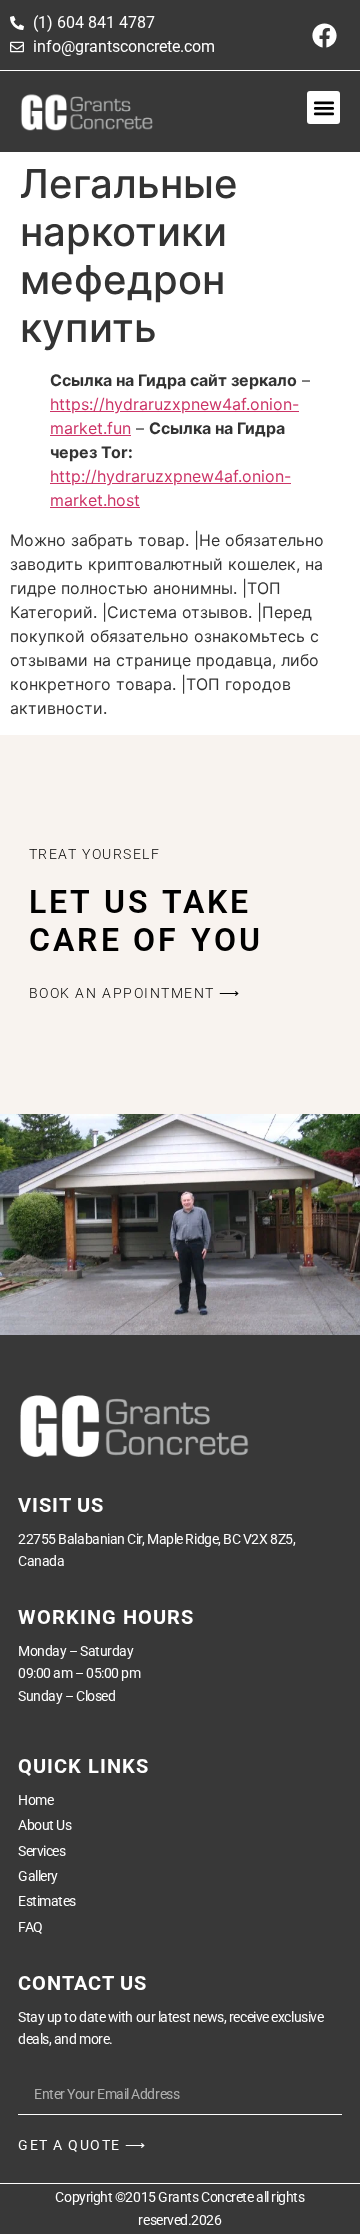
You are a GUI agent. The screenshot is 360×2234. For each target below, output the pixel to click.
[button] (323, 107)
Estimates (47, 1901)
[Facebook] (325, 35)
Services (41, 1851)
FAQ (30, 1927)
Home (35, 1800)
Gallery (38, 1876)
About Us (44, 1825)
